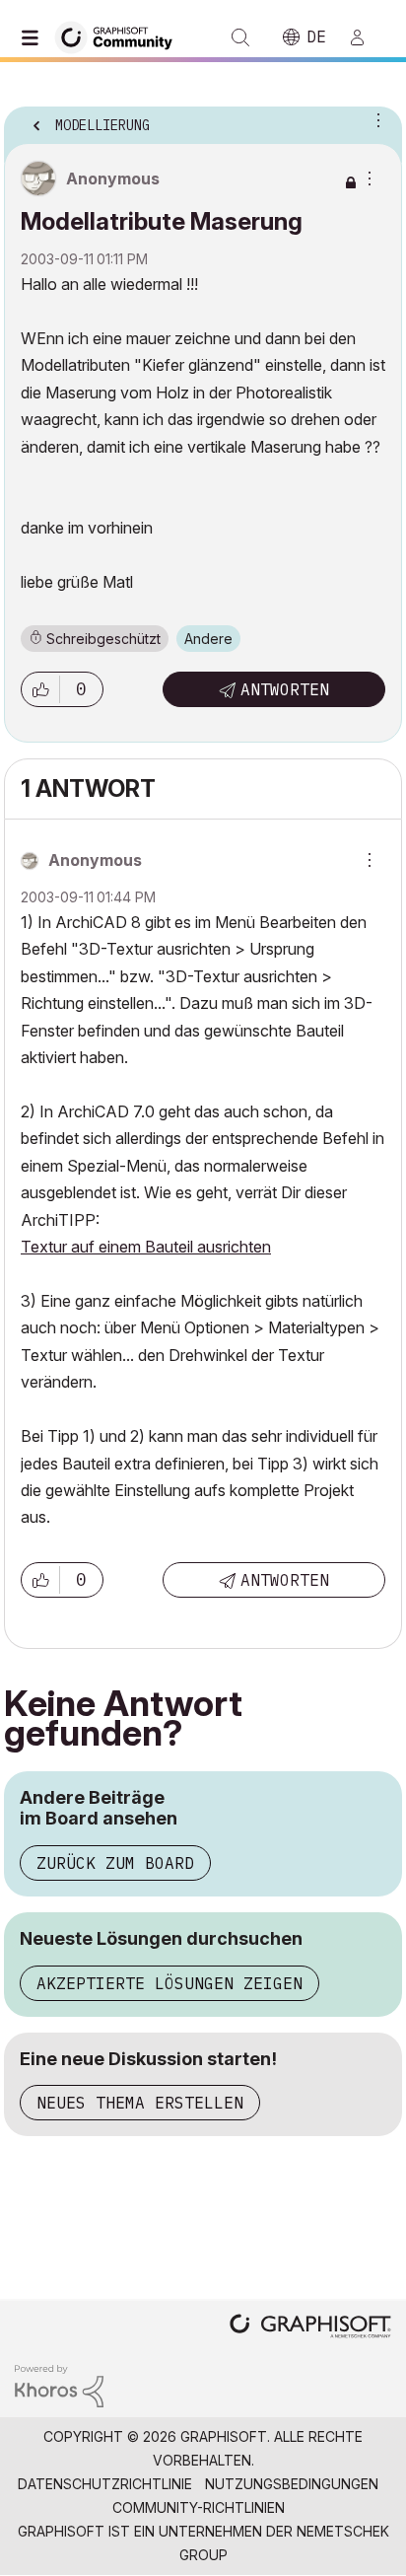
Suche (240, 37)
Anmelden (366, 37)
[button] (40, 689)
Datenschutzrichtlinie (105, 2484)
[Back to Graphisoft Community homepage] (120, 36)
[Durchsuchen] (34, 37)
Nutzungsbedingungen (292, 2484)
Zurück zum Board (115, 1863)
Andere (208, 639)
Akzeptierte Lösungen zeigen (169, 1983)
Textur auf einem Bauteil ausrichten (146, 1247)
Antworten (285, 689)
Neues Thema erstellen (140, 2103)
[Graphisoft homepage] (310, 2328)
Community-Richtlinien (199, 2507)
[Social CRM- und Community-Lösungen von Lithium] (59, 2384)
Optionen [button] (374, 119)
